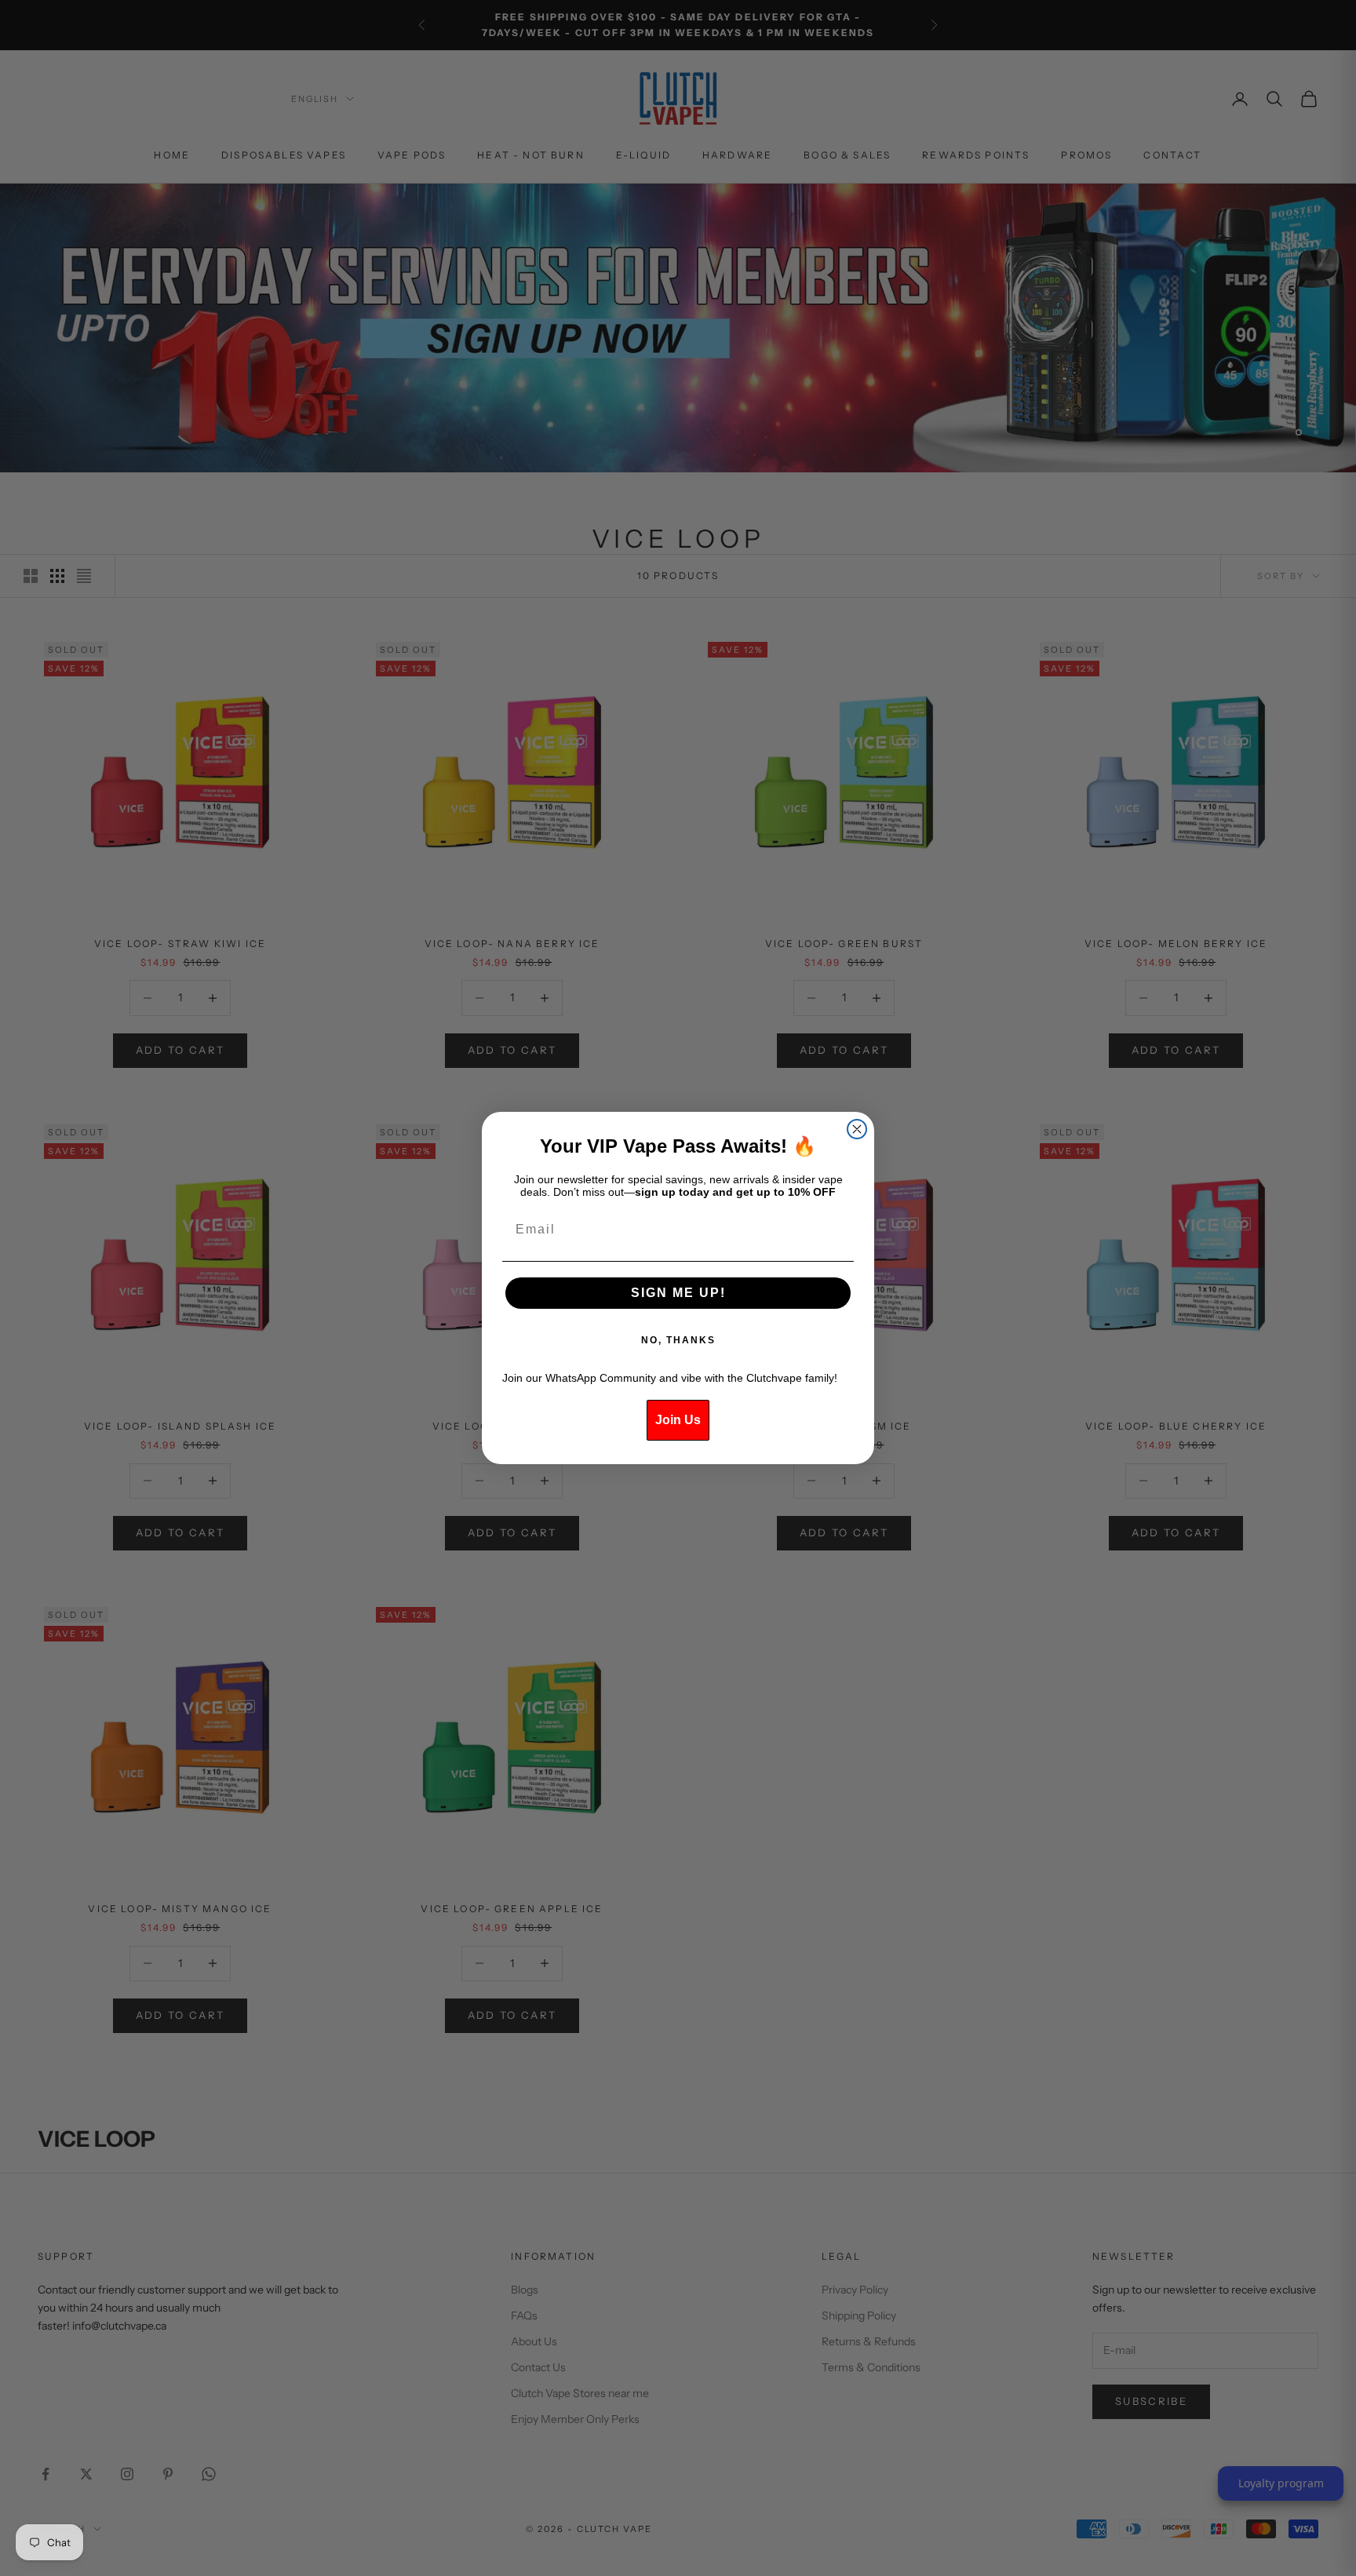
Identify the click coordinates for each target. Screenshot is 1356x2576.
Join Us (678, 1420)
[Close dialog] (857, 1129)
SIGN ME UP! (678, 1293)
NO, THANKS (678, 1340)
